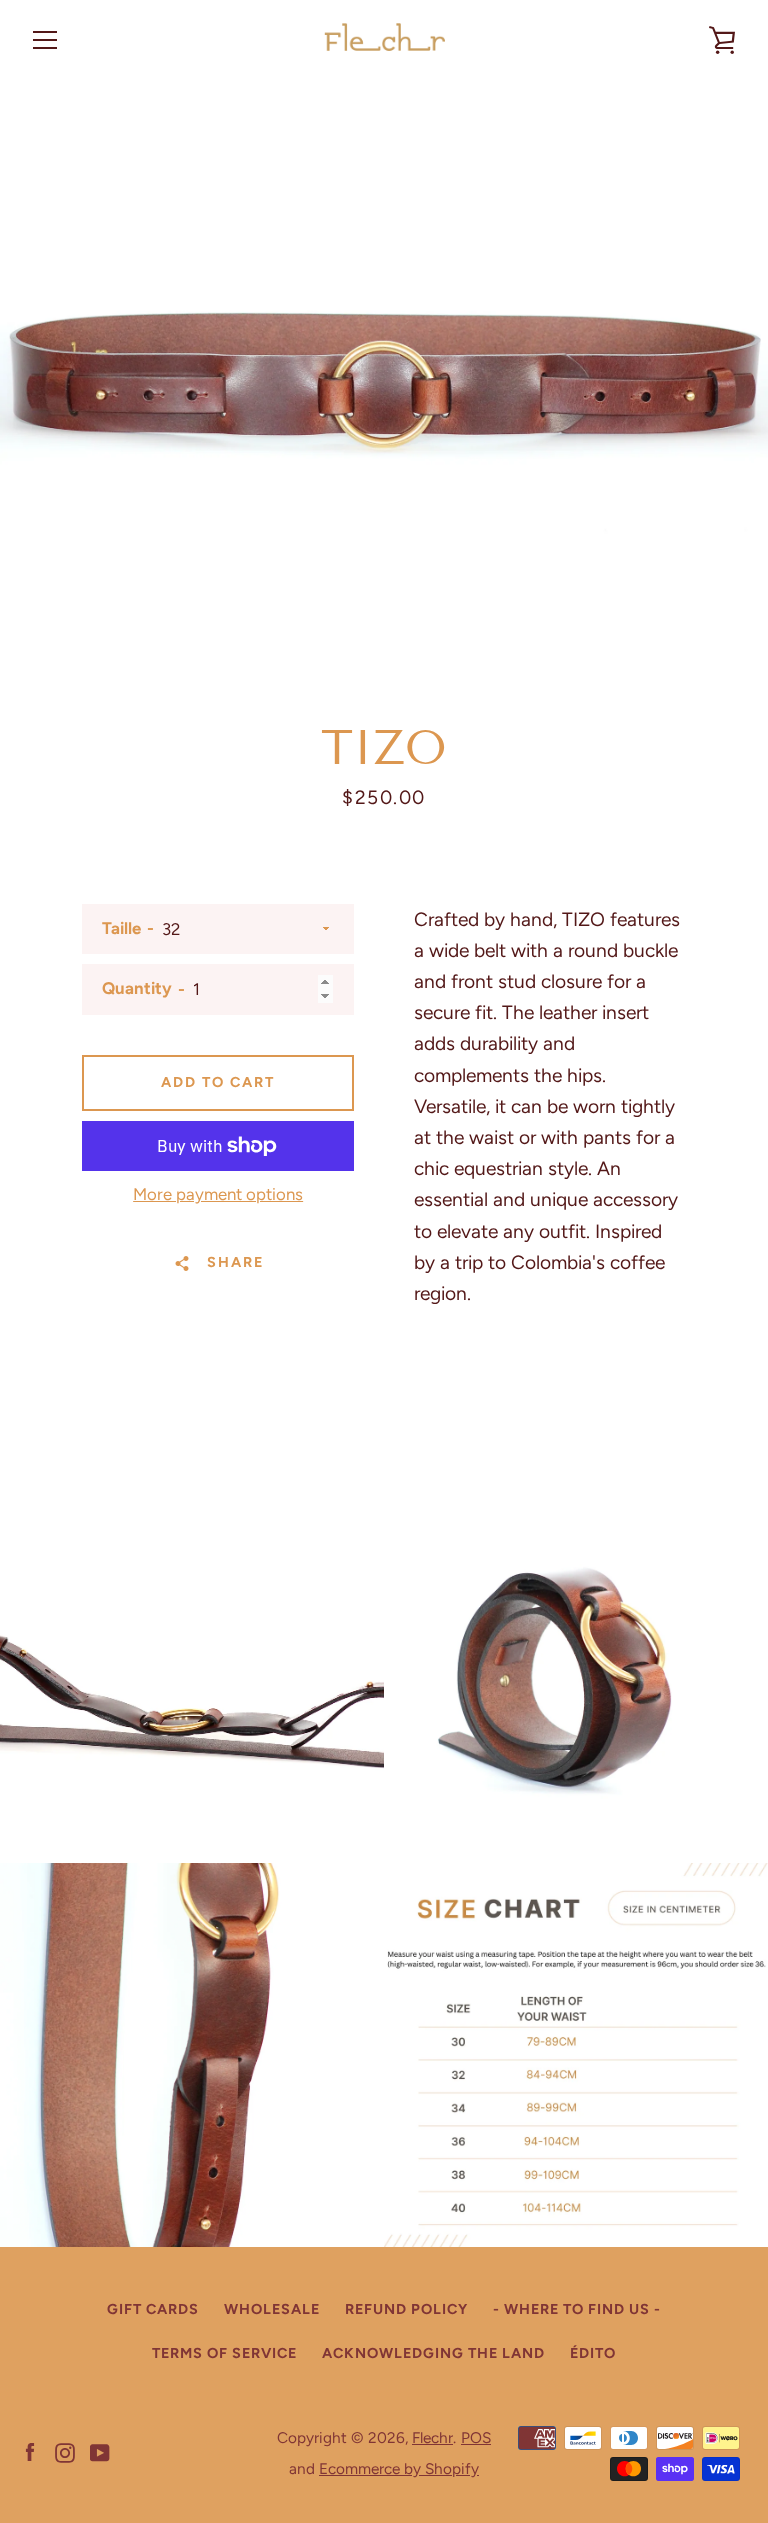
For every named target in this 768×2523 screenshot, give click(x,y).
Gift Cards (153, 2309)
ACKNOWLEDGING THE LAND (433, 2353)
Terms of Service (224, 2353)
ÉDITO (593, 2353)
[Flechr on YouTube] (100, 2451)
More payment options (218, 1194)
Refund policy (406, 2309)
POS (476, 2437)
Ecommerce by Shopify (399, 2468)
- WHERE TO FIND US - (577, 2309)
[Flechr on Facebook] (30, 2451)
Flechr (432, 2437)
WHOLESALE (272, 2309)
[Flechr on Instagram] (65, 2451)
